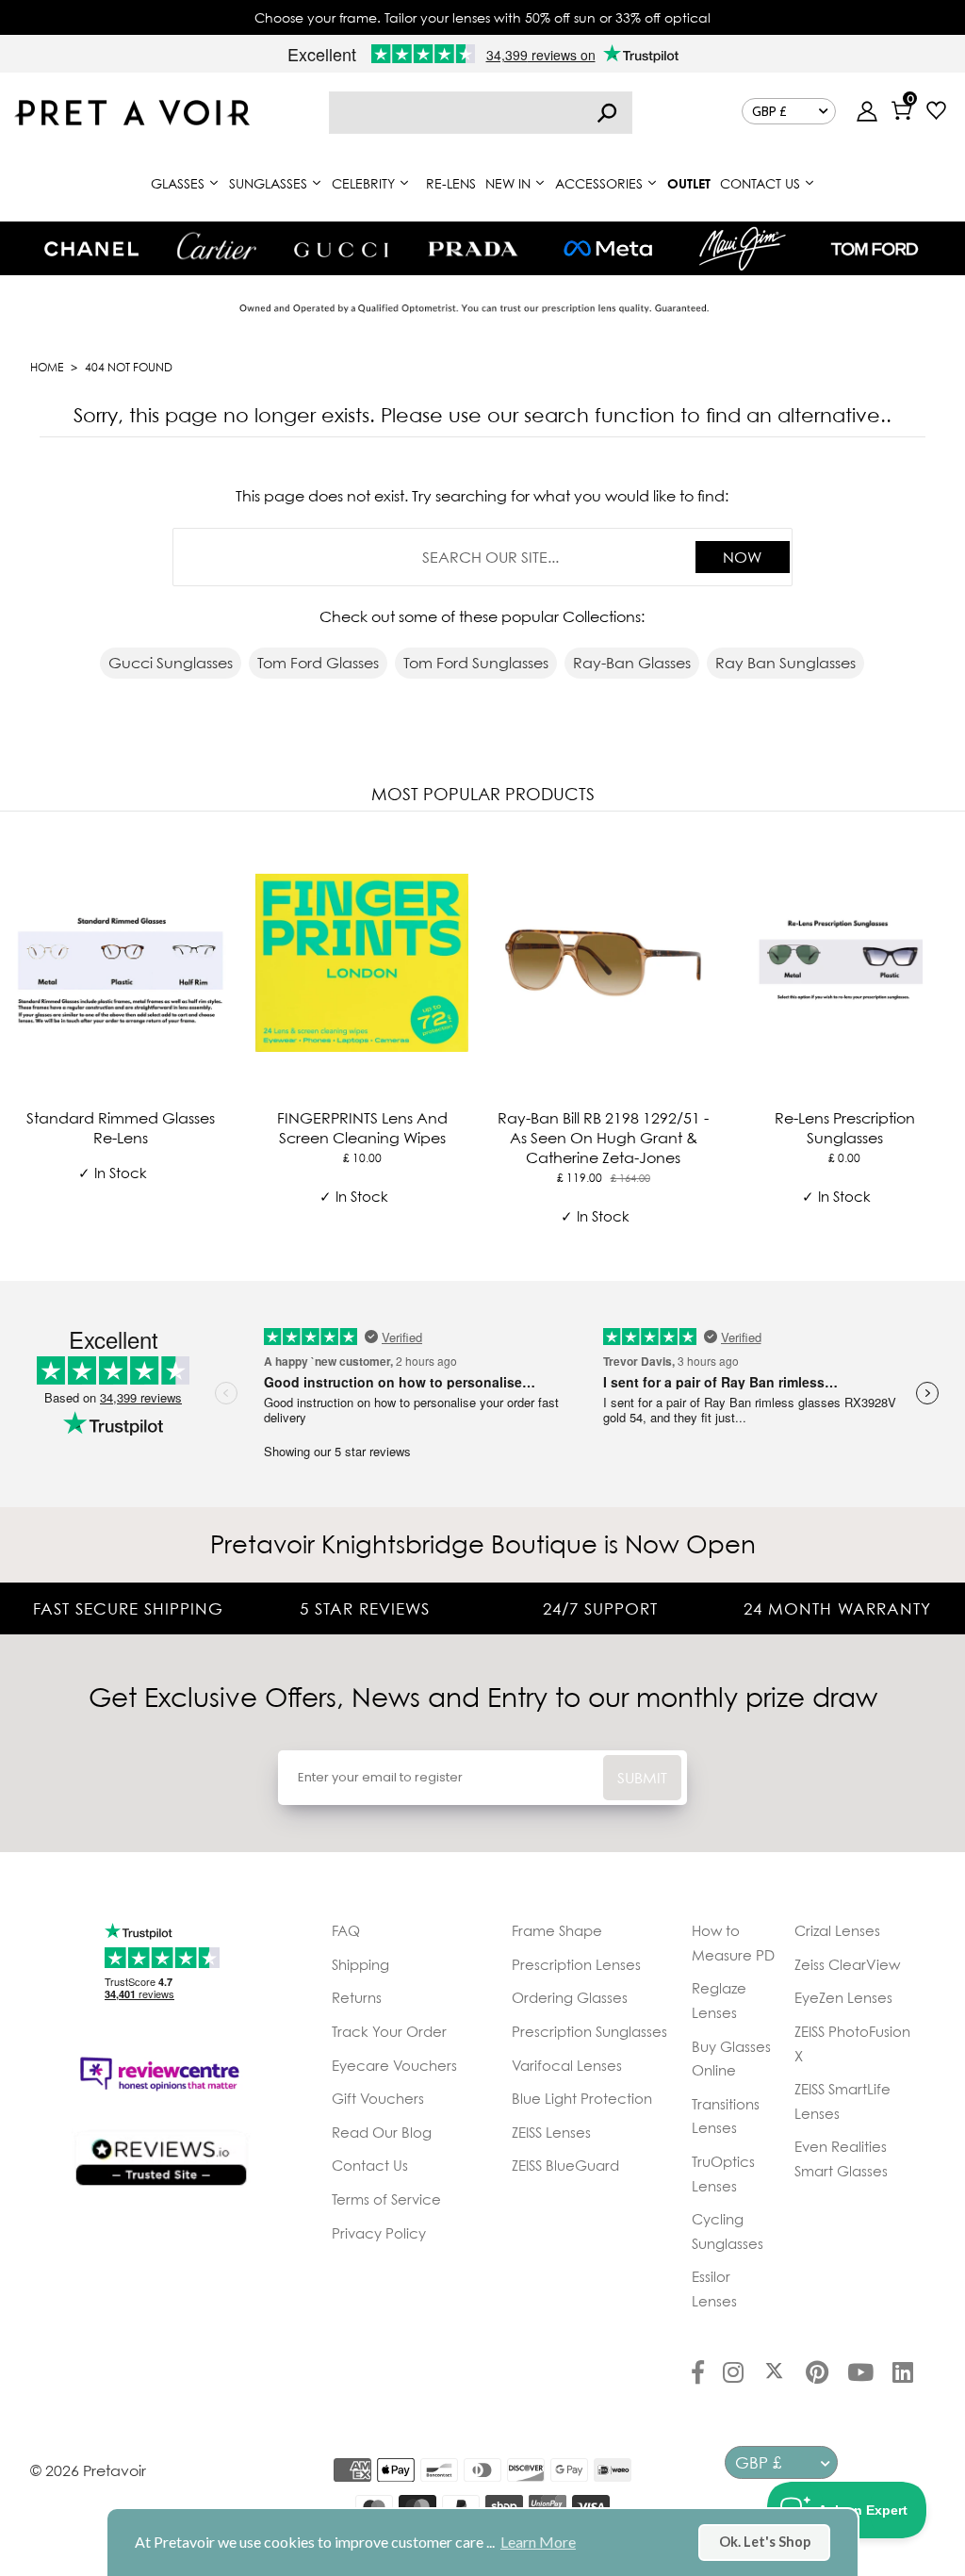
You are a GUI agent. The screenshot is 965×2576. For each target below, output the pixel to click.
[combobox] (481, 113)
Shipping (360, 1964)
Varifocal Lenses (567, 2065)
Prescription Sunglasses (589, 2031)
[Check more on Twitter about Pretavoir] (774, 2374)
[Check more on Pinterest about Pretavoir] (817, 2374)
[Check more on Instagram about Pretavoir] (733, 2374)
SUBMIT (642, 1778)
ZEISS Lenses (551, 2132)
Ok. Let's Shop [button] (765, 2542)
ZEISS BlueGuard (565, 2165)
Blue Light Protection (582, 2098)
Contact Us (370, 2165)
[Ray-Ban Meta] (608, 249)
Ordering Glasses (570, 1997)
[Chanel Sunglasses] (91, 249)
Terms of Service (386, 2199)
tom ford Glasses (318, 663)
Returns (357, 1997)
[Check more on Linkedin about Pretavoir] (903, 2374)
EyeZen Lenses (843, 1997)
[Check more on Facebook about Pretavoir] (698, 2374)
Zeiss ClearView (847, 1964)
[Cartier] (216, 246)
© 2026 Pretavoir (88, 2470)
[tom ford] (875, 249)
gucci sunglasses (171, 663)
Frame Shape (557, 1930)
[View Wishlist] (936, 113)
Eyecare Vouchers (394, 2065)
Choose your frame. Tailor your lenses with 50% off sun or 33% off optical (482, 17)
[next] (946, 1042)
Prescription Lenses (576, 1964)
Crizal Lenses (837, 1930)
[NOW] (607, 113)
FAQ (346, 1930)
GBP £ (769, 111)
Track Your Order (389, 2031)
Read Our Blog (382, 2132)
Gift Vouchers (378, 2098)
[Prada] (473, 249)
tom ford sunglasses (476, 663)
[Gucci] (341, 248)
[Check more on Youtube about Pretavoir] (860, 2374)
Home (47, 367)
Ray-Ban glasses (632, 663)
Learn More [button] (538, 2542)
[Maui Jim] (743, 248)
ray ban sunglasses (785, 663)
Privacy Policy (379, 2233)
